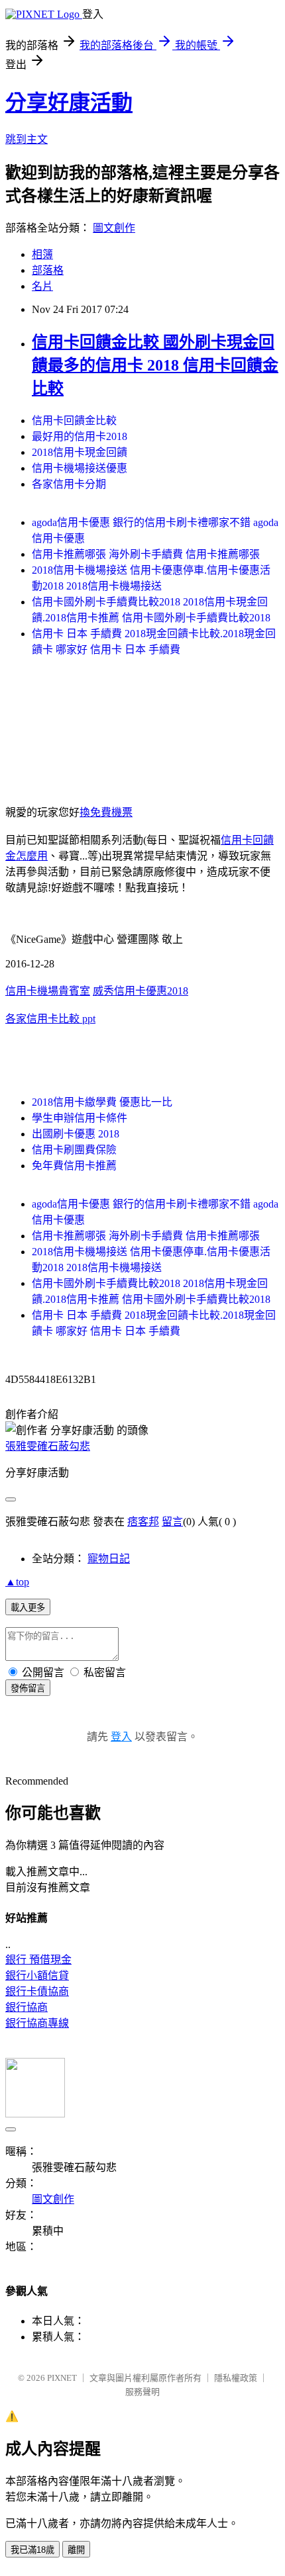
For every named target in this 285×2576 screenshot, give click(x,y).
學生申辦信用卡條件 (80, 1118)
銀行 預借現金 (38, 1960)
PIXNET (62, 2378)
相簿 (42, 254)
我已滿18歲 (32, 2550)
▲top (17, 1582)
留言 (172, 1522)
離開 (76, 2550)
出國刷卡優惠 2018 (76, 1134)
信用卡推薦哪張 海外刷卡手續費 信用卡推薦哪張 (146, 554)
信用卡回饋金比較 (74, 421)
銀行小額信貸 (37, 1976)
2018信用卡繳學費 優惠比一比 (102, 1102)
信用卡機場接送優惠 (80, 468)
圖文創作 (114, 228)
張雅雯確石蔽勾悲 (48, 1446)
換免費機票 (106, 812)
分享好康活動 (69, 103)
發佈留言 (28, 1688)
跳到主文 (27, 139)
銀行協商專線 (37, 2023)
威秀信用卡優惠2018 (141, 991)
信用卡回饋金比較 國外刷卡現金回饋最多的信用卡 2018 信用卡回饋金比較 (155, 365)
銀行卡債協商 (37, 1991)
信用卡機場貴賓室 (48, 991)
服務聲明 (142, 2392)
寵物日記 (109, 1559)
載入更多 (28, 1608)
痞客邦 (143, 1522)
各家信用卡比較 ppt (50, 1019)
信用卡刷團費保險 (74, 1150)
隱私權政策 (236, 2378)
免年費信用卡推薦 (74, 1166)
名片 (42, 286)
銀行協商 (27, 2007)
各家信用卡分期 (69, 484)
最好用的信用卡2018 (80, 436)
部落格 (48, 270)
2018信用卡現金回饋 (80, 452)
